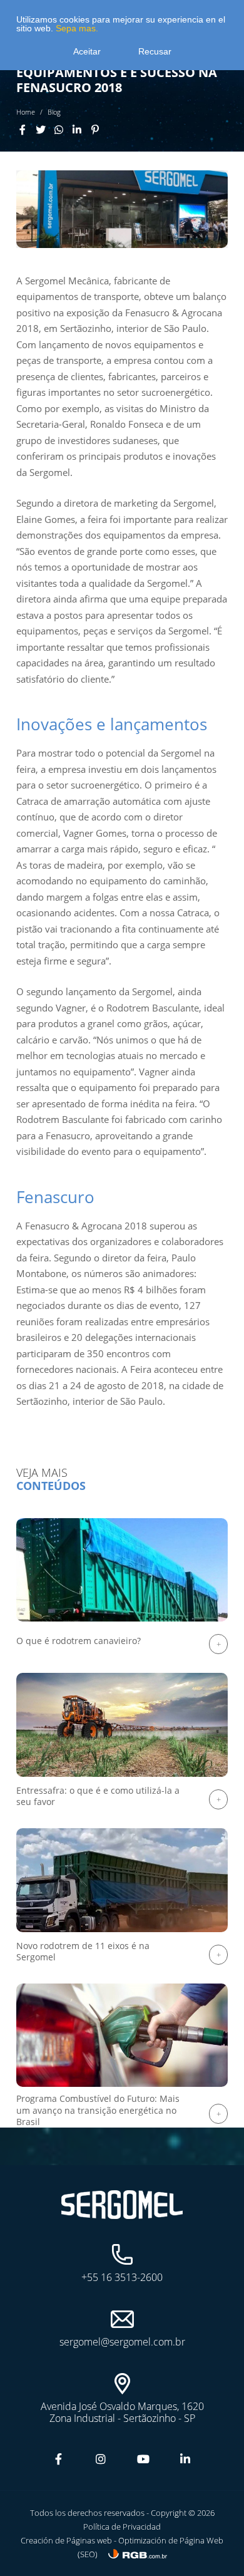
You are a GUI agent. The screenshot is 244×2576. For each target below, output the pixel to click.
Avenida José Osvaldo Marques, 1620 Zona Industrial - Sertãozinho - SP (122, 2412)
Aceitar (87, 51)
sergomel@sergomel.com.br (122, 2341)
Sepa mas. (76, 28)
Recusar (155, 51)
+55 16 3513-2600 (122, 2277)
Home (26, 112)
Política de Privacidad (122, 2527)
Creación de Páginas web (67, 2540)
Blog (54, 112)
